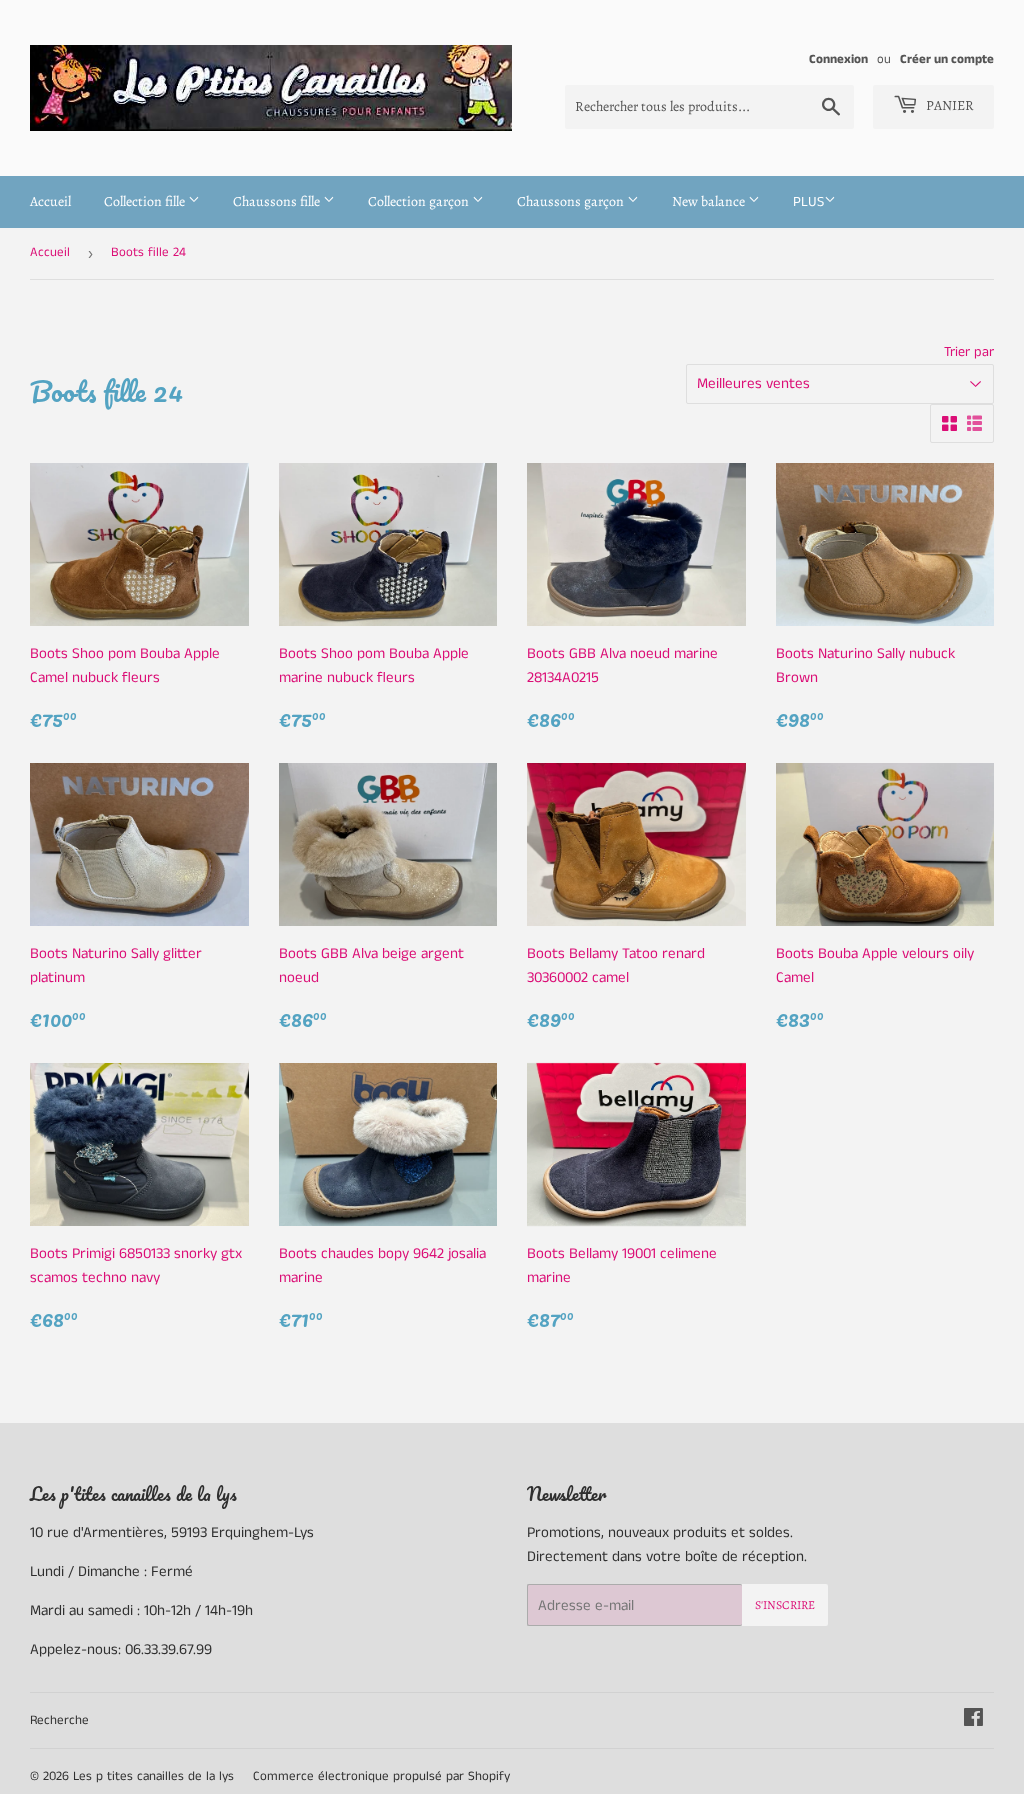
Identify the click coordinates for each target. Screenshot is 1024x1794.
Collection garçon (420, 201)
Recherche (59, 1720)
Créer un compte (947, 59)
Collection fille (146, 201)
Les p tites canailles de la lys (153, 1776)
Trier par (969, 352)
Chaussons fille (278, 201)
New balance (710, 201)
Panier (948, 105)
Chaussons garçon (572, 201)
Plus (808, 202)
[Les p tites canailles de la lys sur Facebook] (973, 1720)
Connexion (838, 59)
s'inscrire (785, 1605)
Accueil (50, 201)
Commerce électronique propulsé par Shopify (381, 1776)
